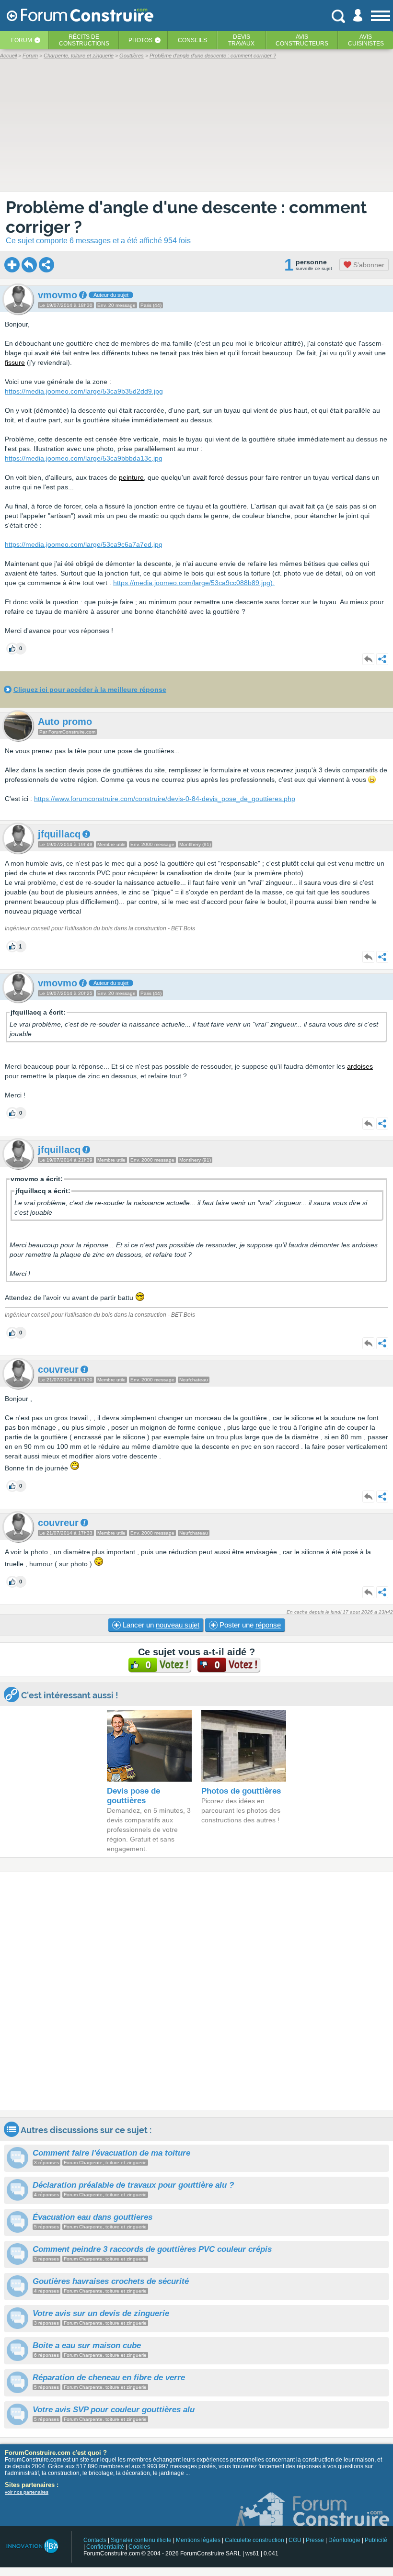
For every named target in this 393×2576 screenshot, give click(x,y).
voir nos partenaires (27, 2492)
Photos (140, 40)
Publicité (376, 2540)
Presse (315, 2540)
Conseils (192, 40)
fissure (15, 362)
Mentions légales (198, 2540)
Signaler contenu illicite (141, 2540)
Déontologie (344, 2540)
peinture (131, 477)
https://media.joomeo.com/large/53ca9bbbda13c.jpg (84, 458)
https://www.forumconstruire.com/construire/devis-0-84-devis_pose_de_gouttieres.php (165, 799)
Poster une (249, 1625)
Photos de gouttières (241, 1791)
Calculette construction (254, 2540)
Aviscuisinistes (366, 40)
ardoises (360, 1066)
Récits (84, 40)
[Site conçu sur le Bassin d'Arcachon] (32, 2546)
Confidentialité (105, 2547)
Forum (22, 40)
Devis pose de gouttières (133, 1796)
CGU (295, 2540)
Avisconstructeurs (302, 40)
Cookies (139, 2547)
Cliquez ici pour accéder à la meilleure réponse (90, 689)
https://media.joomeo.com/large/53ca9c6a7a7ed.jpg (84, 544)
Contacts (95, 2540)
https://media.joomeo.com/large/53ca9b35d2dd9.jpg (84, 391)
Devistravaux (241, 40)
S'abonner (368, 265)
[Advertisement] (196, 1991)
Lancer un (160, 1625)
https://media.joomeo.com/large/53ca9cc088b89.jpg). (194, 583)
